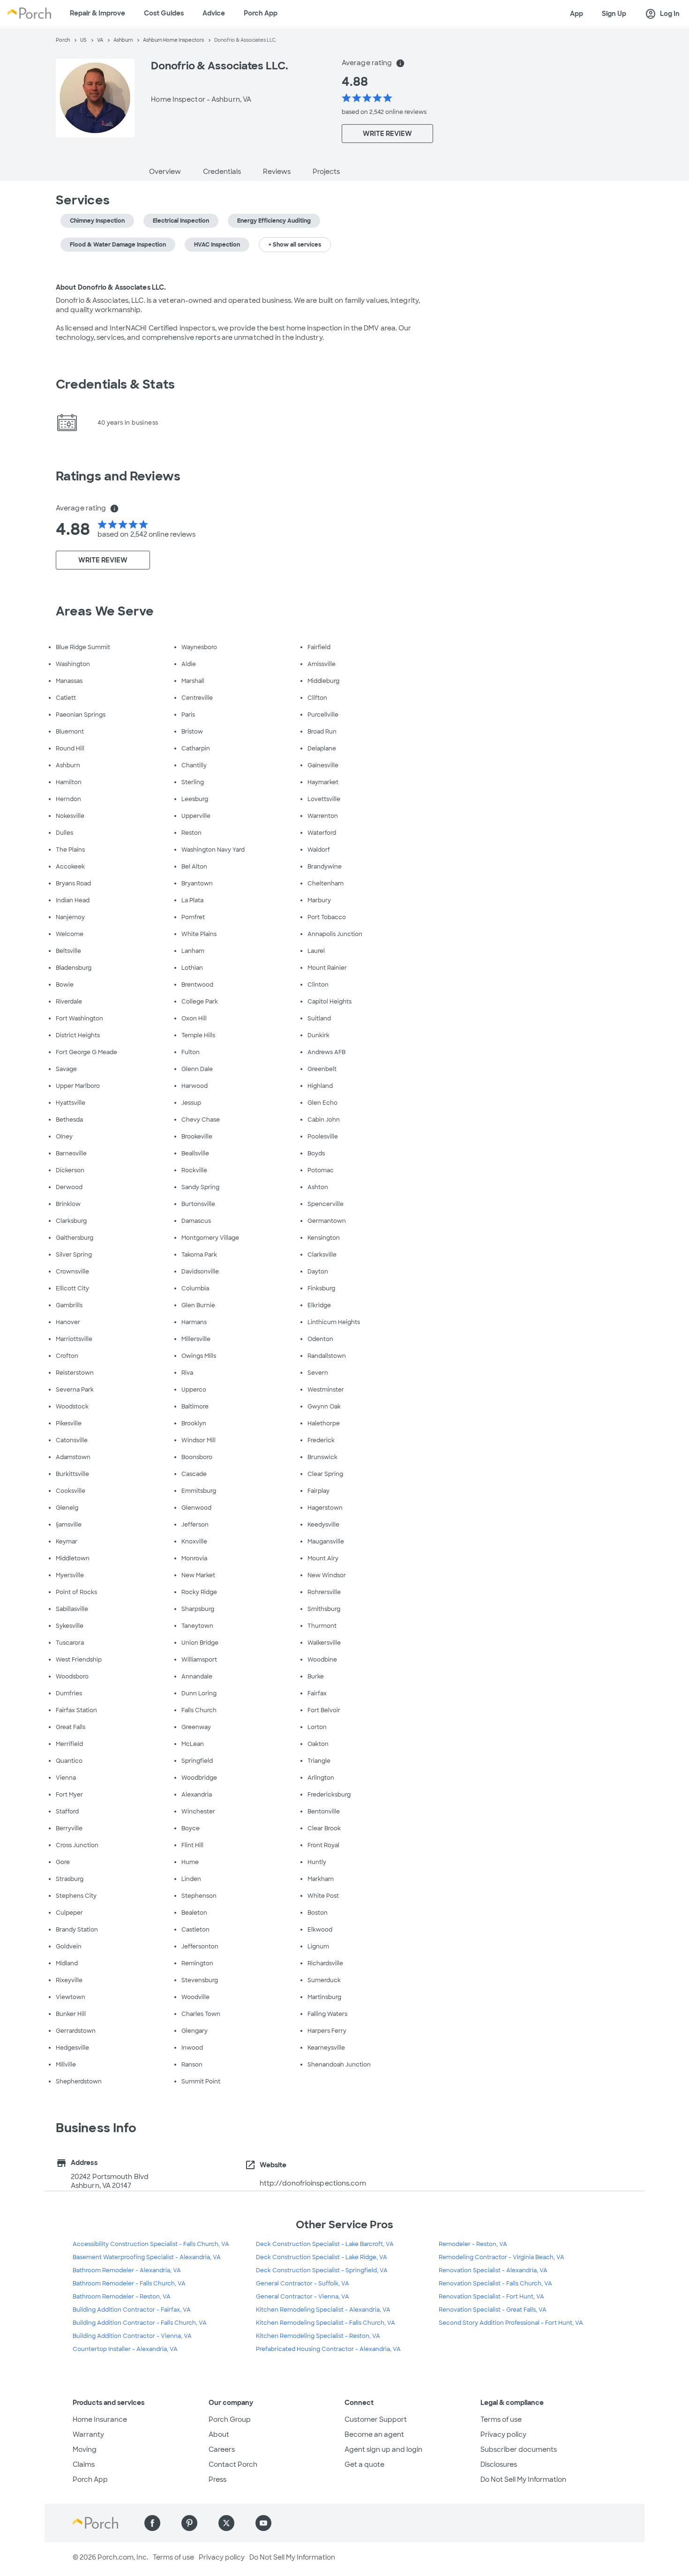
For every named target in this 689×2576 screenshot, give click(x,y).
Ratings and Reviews (118, 476)
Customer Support (376, 2419)
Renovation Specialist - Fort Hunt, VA (491, 2297)
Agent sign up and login (383, 2449)
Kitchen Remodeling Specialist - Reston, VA (318, 2336)
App (577, 14)
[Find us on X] (226, 2523)
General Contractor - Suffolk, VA (303, 2284)
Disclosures (499, 2464)
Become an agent (374, 2434)
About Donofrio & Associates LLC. (111, 287)
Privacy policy (503, 2434)
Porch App (261, 13)
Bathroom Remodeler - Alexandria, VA (127, 2270)
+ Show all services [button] (295, 245)
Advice (214, 13)
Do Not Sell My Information (523, 2479)
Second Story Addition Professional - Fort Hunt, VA (511, 2323)
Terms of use (501, 2419)
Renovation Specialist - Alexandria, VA (493, 2270)
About (219, 2434)
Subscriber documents (519, 2449)
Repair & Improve (97, 13)
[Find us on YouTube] (263, 2523)
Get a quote (364, 2464)
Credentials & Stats (115, 384)
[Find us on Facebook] (152, 2523)
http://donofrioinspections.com (313, 2183)
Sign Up (614, 14)
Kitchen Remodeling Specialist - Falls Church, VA (326, 2323)
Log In (662, 14)
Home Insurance (100, 2419)
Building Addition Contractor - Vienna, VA (132, 2336)
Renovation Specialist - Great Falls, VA (493, 2310)
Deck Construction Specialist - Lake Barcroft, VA (325, 2244)
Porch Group (230, 2419)
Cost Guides (164, 13)
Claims (84, 2464)
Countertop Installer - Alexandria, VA (125, 2349)
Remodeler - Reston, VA (473, 2244)
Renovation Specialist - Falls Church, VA (495, 2284)
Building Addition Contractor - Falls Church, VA (140, 2323)
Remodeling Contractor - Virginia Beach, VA (502, 2257)
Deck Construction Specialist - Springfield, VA (322, 2270)
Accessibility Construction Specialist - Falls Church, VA (151, 2244)
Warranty (88, 2434)
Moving (85, 2449)
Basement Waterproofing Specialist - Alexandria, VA (147, 2257)
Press (217, 2479)
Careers (222, 2449)
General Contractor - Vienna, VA (303, 2297)
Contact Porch (233, 2464)
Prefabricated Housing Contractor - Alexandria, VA (328, 2349)
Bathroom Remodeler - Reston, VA (122, 2297)
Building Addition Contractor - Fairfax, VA (132, 2310)
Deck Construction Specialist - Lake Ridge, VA (322, 2257)
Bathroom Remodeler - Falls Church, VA (129, 2284)
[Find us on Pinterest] (189, 2523)
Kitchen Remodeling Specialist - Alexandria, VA (323, 2310)
